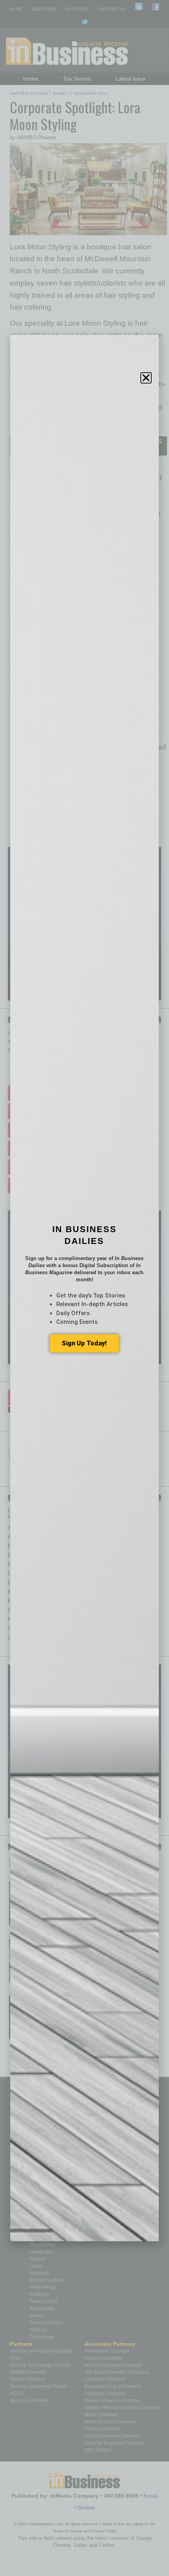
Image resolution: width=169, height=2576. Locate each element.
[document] (84, 1288)
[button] (146, 378)
